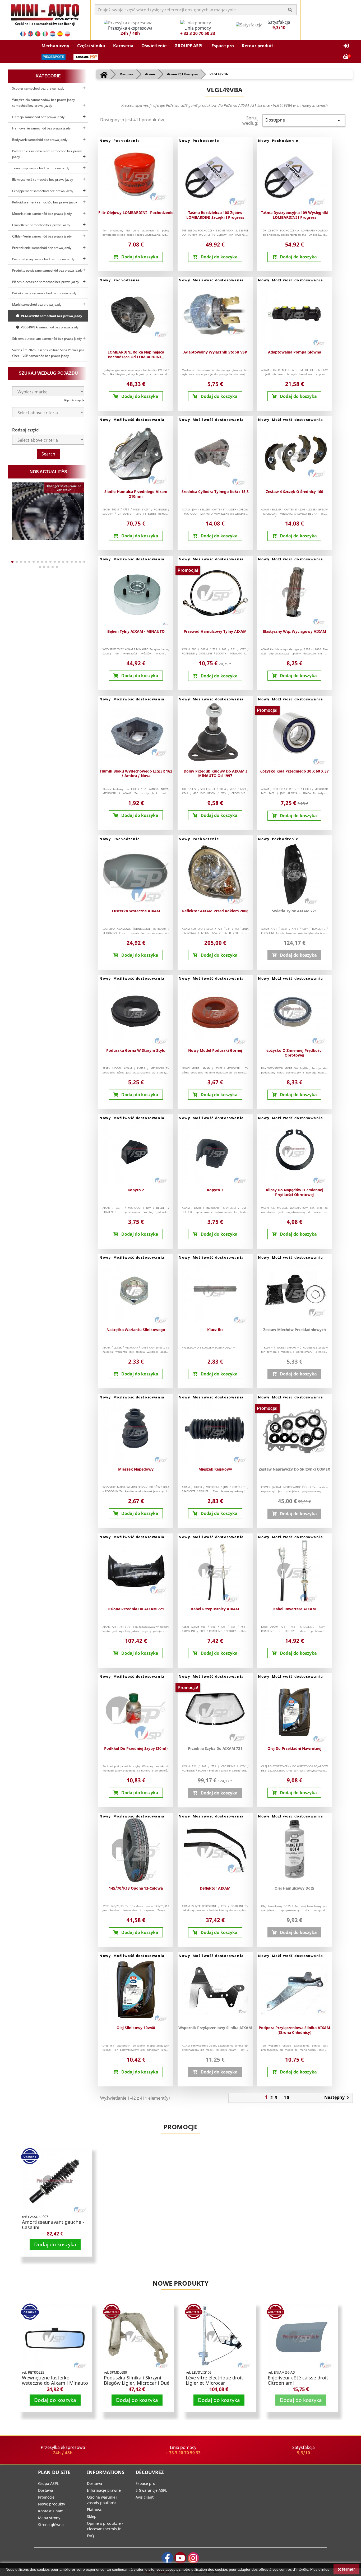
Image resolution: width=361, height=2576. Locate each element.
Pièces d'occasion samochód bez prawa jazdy (46, 282)
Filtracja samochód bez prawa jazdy (38, 117)
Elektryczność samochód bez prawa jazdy (43, 180)
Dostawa (46, 2490)
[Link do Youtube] (180, 2558)
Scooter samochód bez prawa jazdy (38, 88)
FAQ (91, 2536)
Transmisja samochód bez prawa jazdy (41, 168)
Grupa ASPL (48, 2483)
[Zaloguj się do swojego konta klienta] (346, 46)
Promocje (181, 2127)
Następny (338, 2098)
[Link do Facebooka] (167, 2558)
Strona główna (51, 2525)
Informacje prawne (104, 2490)
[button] (55, 46)
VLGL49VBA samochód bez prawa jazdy (51, 316)
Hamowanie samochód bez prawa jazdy (41, 128)
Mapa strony (49, 2518)
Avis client (145, 2497)
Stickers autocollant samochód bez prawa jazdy (47, 339)
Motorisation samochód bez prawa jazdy (42, 214)
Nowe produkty (181, 2283)
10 (287, 2098)
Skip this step (73, 400)
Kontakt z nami (51, 2511)
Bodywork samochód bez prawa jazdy (40, 140)
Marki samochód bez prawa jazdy (37, 304)
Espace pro (145, 2483)
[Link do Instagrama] (193, 2558)
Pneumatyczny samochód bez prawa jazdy (43, 259)
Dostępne (304, 120)
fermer (348, 2569)
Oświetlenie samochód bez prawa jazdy (41, 225)
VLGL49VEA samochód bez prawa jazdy (49, 327)
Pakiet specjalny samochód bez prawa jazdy (44, 293)
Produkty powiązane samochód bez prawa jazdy (47, 270)
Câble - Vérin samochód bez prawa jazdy (42, 236)
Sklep (92, 2516)
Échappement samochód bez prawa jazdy (43, 191)
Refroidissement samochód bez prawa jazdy (45, 202)
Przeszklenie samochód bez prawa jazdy (42, 248)
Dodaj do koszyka (55, 2244)
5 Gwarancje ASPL (151, 2490)
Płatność (94, 2510)
